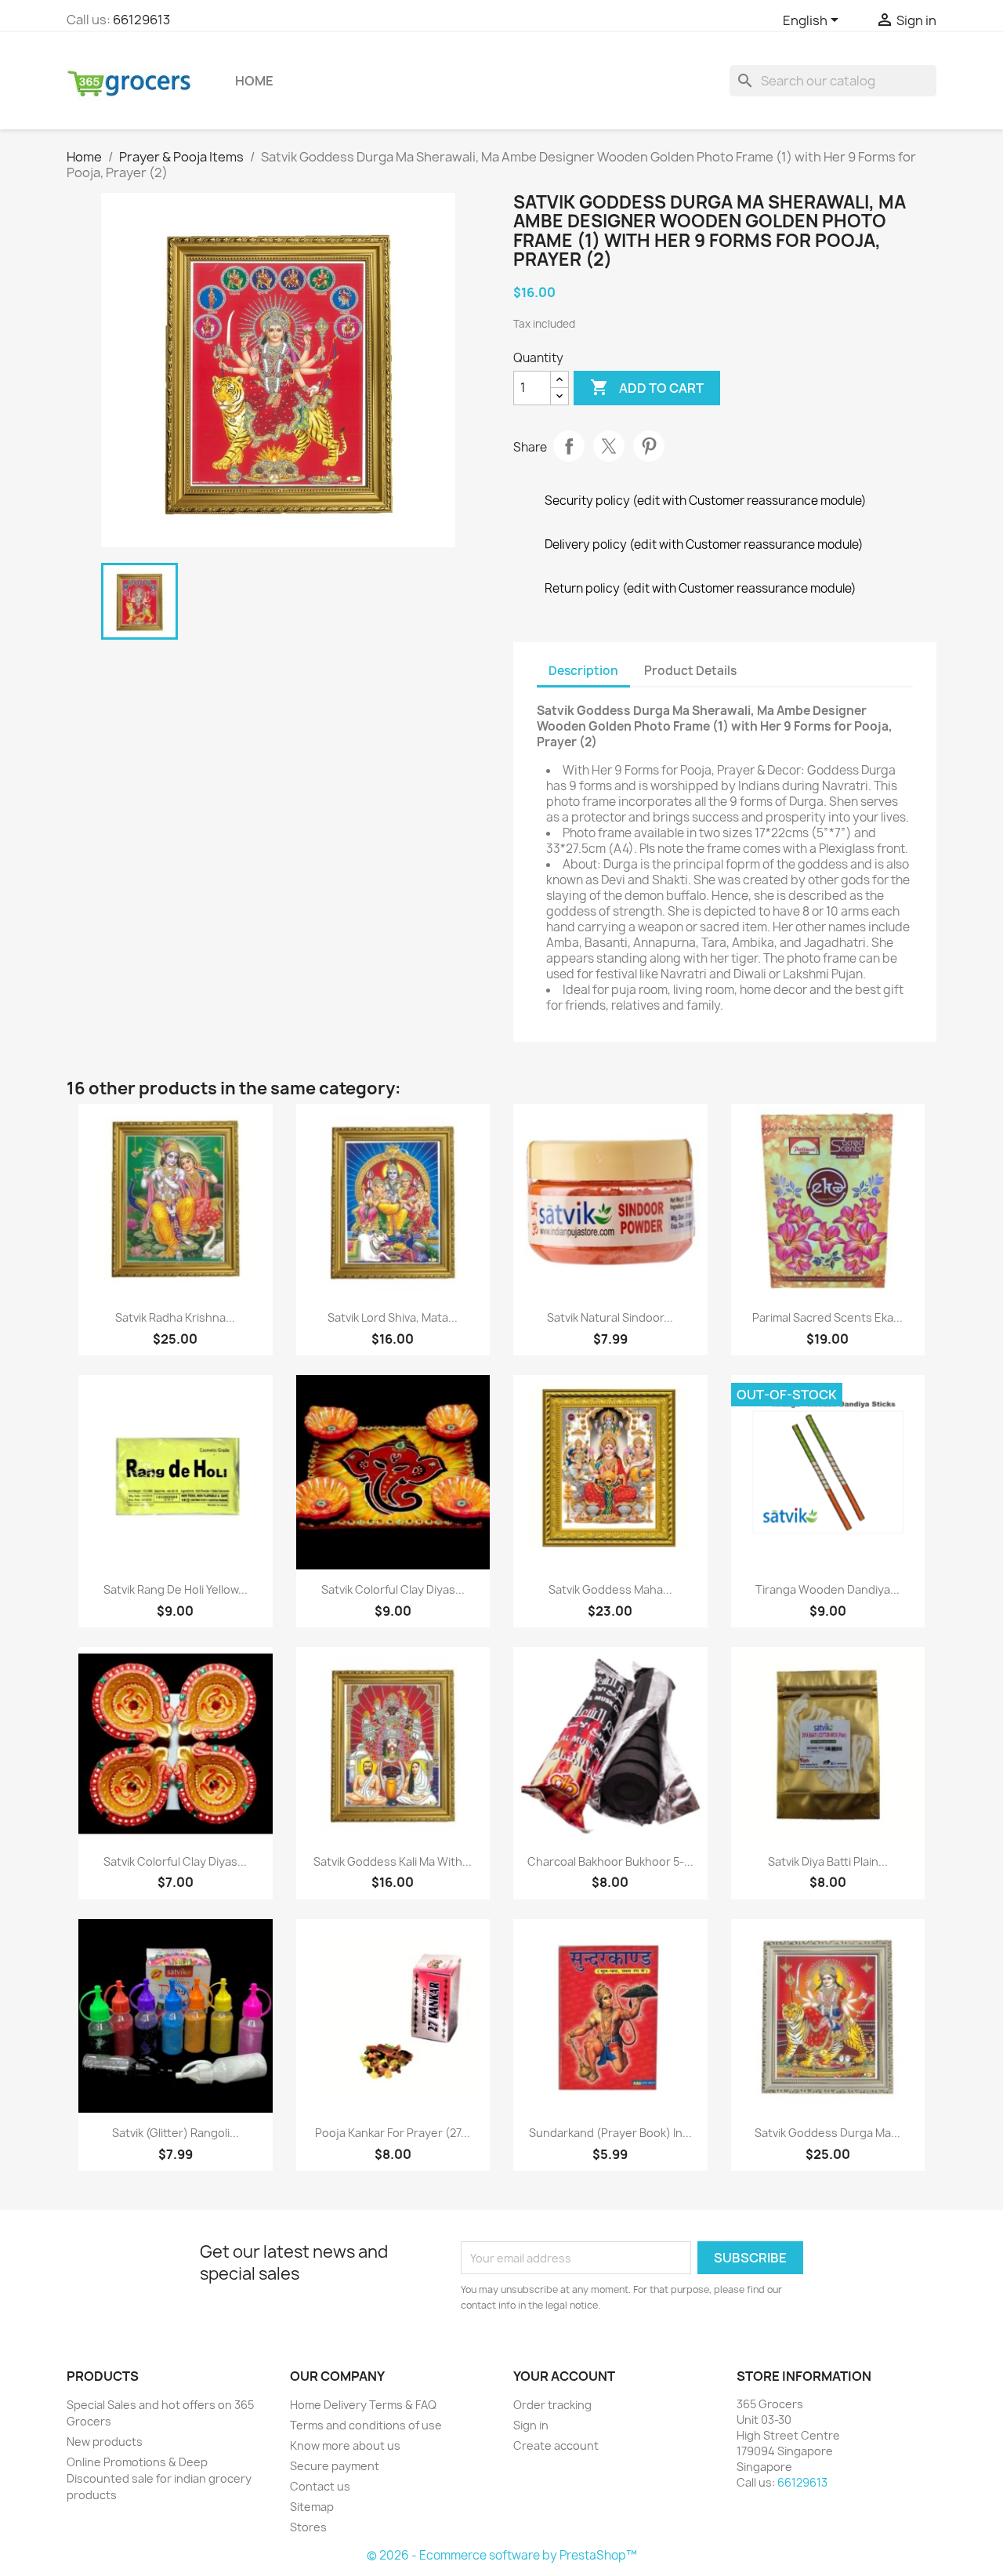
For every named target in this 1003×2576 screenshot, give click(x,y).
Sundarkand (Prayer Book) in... (610, 2133)
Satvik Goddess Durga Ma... (827, 2133)
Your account (564, 2376)
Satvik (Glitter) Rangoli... (176, 2133)
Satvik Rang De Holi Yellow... (176, 1589)
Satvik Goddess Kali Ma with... (393, 1861)
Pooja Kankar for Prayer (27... (393, 2133)
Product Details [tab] (690, 671)
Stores (308, 2527)
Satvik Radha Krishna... (175, 1317)
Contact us (320, 2486)
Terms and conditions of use (366, 2425)
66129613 (141, 20)
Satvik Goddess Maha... (610, 1589)
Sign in (531, 2425)
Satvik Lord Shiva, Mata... (393, 1317)
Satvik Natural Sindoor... (610, 1317)
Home (254, 81)
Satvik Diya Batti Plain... (828, 1861)
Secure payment (335, 2466)
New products (105, 2442)
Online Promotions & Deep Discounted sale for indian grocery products (159, 2478)
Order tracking (552, 2405)
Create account (556, 2445)
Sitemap (312, 2507)
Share (569, 446)
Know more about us (345, 2445)
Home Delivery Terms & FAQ (363, 2405)
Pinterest (649, 446)
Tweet (609, 446)
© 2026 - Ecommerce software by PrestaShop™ (502, 2555)
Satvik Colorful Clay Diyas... (393, 1589)
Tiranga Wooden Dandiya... (827, 1589)
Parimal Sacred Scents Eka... (827, 1317)
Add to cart (647, 387)
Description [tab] (583, 671)
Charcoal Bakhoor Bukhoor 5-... (610, 1861)
